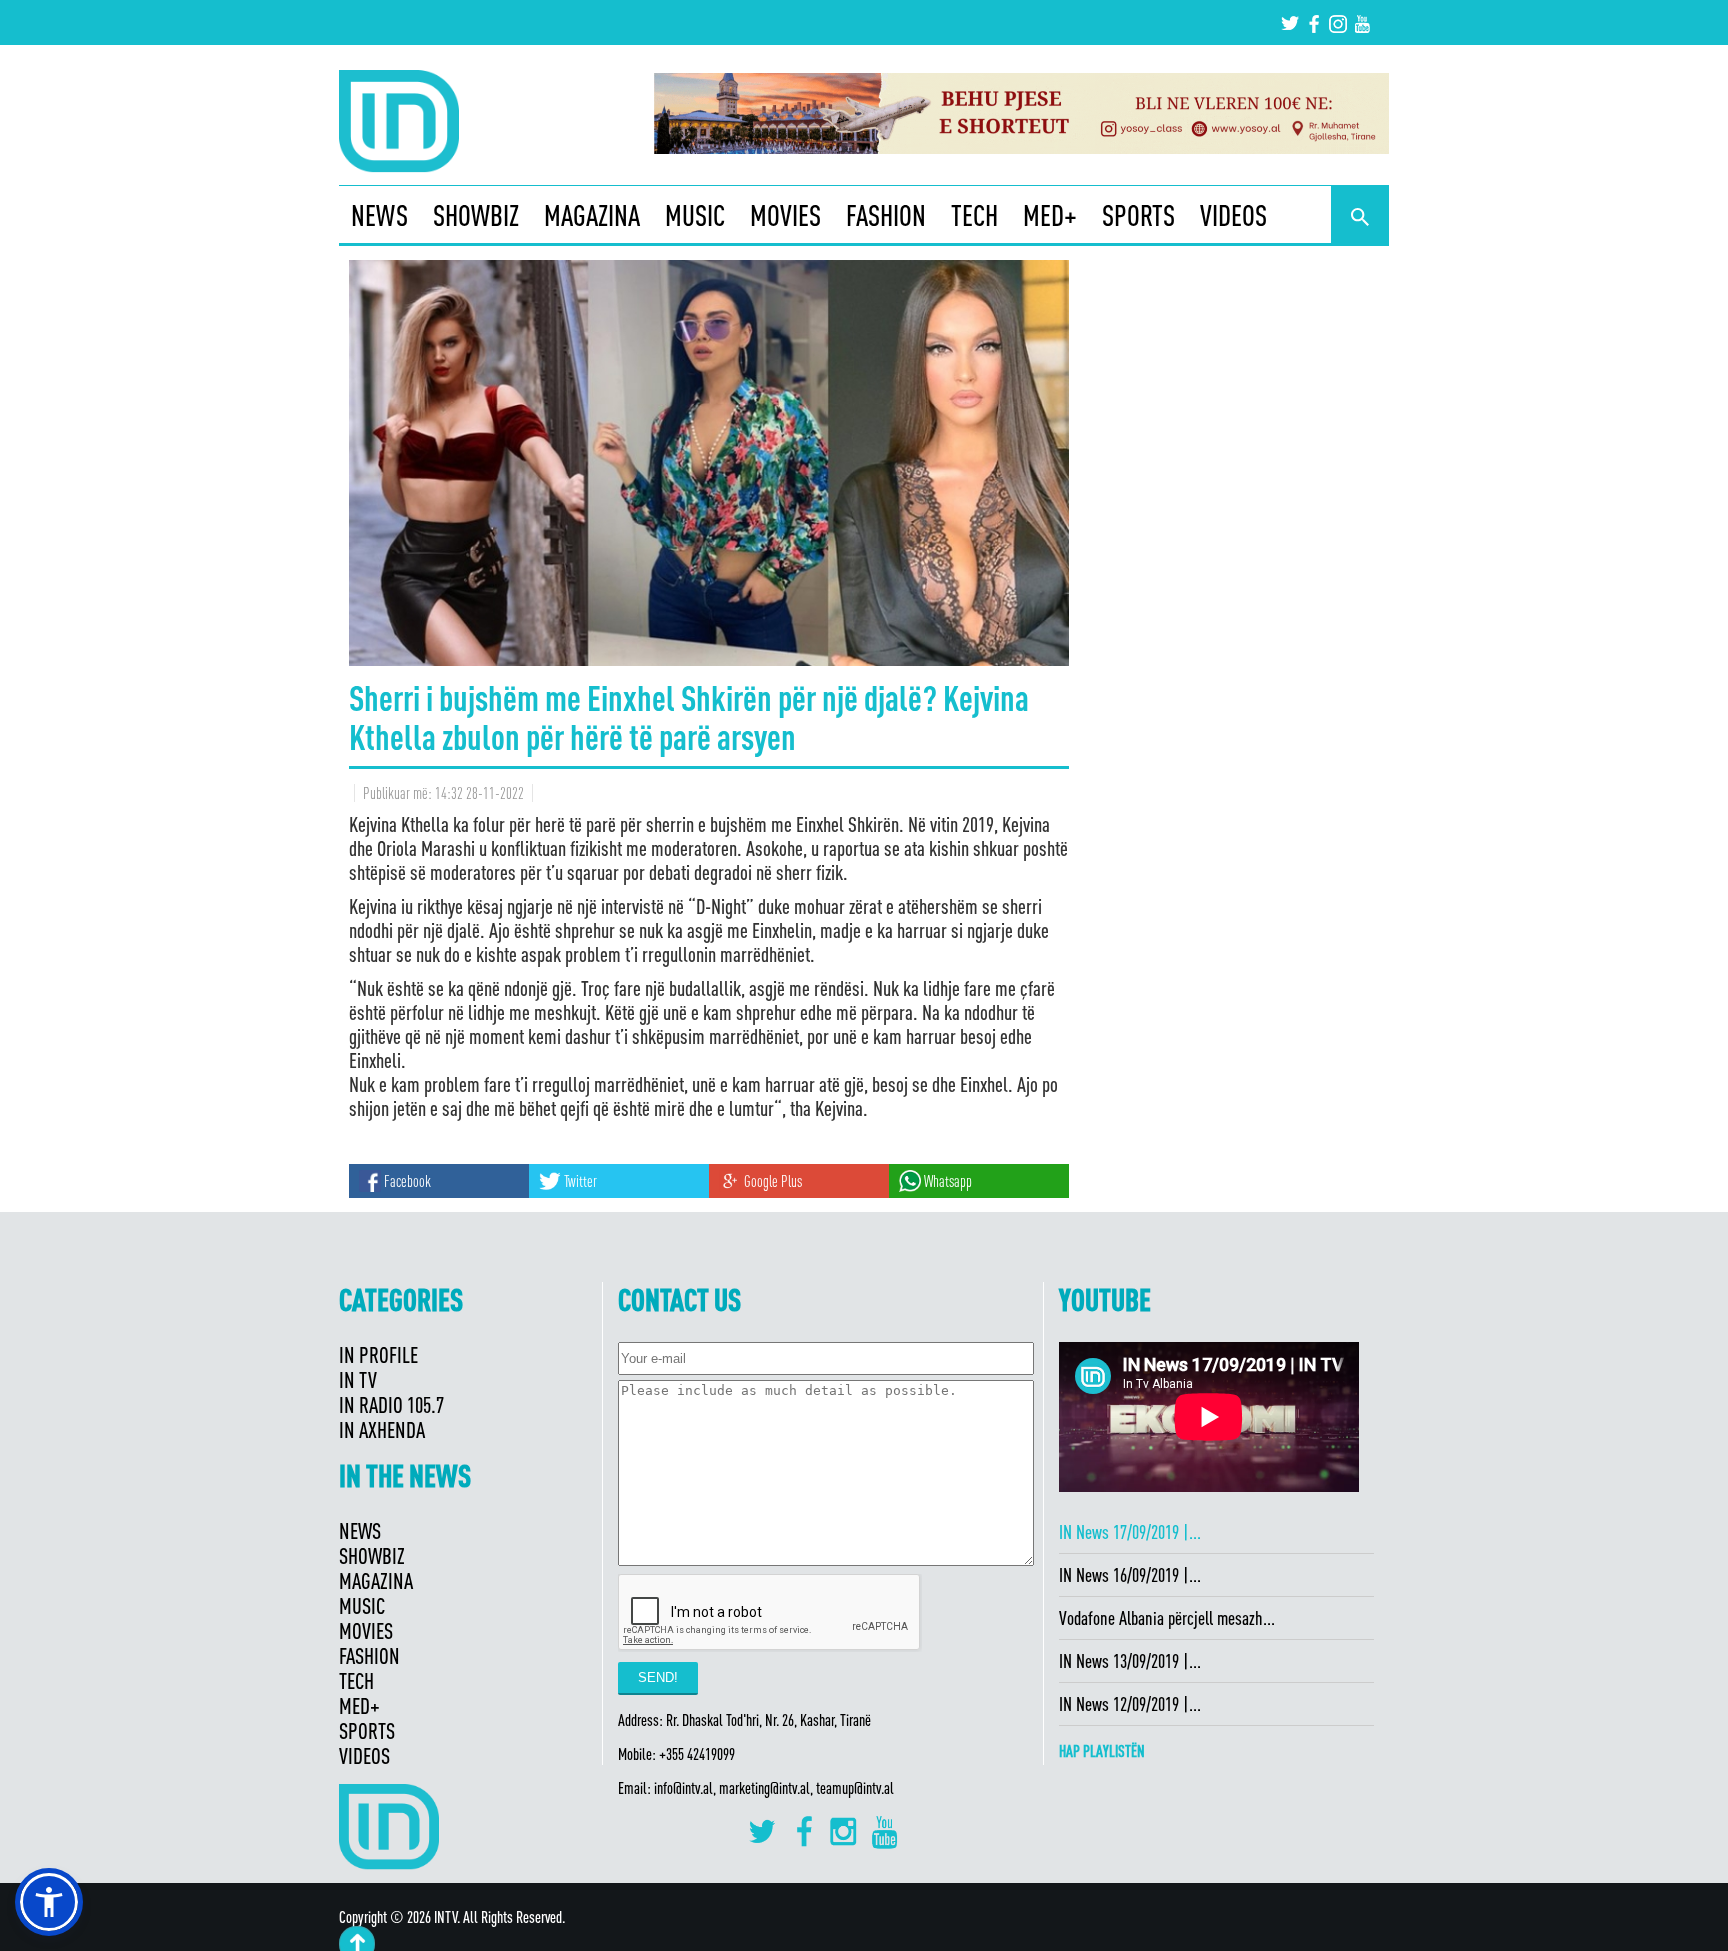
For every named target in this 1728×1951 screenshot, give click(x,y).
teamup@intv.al (855, 1788)
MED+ (1050, 215)
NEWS (379, 215)
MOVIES (785, 215)
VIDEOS (1233, 215)
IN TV (358, 1379)
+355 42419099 (697, 1754)
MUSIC (695, 215)
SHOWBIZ (476, 215)
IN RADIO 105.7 (391, 1404)
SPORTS (1138, 215)
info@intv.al (683, 1788)
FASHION (886, 215)
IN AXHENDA (382, 1429)
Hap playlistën (1102, 1751)
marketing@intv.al (764, 1788)
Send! (658, 1677)
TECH (974, 215)
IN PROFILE (378, 1354)
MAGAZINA (592, 215)
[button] (49, 1902)
